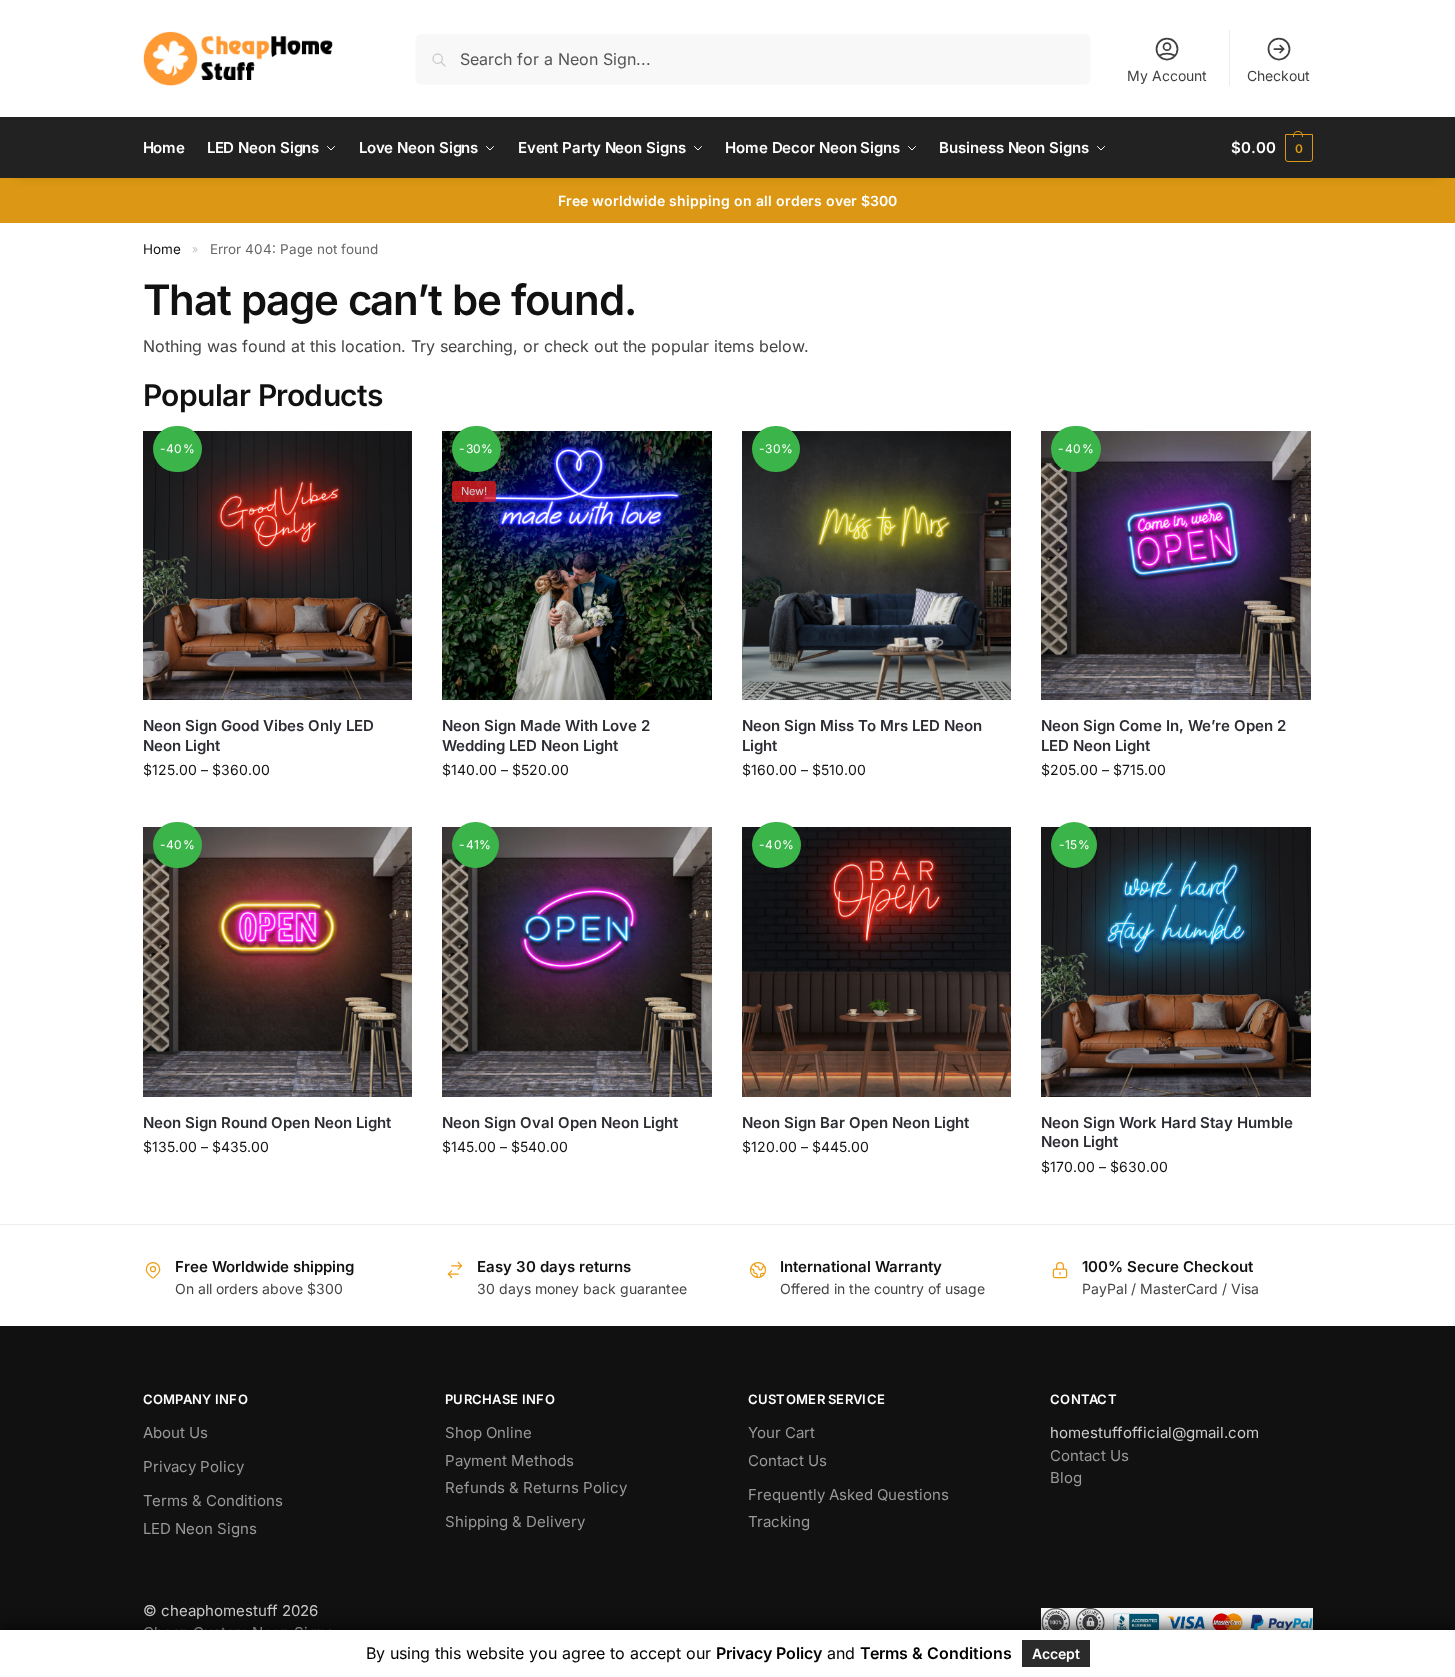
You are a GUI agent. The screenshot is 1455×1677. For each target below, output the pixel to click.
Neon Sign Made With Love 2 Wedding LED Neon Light (546, 735)
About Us (175, 1432)
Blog (1066, 1477)
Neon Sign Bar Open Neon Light (855, 1122)
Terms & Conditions (213, 1500)
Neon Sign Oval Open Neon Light (560, 1122)
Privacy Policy (193, 1466)
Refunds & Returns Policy (536, 1487)
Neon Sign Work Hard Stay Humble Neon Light (1167, 1132)
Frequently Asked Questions (848, 1494)
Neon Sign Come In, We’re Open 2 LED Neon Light (1163, 735)
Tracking (779, 1521)
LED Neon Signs (200, 1528)
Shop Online (488, 1432)
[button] (1271, 148)
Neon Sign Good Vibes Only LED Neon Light (258, 735)
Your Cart (781, 1432)
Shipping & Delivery (515, 1521)
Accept (1056, 1653)
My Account (1167, 75)
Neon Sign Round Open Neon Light (267, 1122)
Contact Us (787, 1460)
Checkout (1278, 75)
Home (162, 249)
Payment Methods (509, 1460)
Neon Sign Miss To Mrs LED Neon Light (862, 735)
